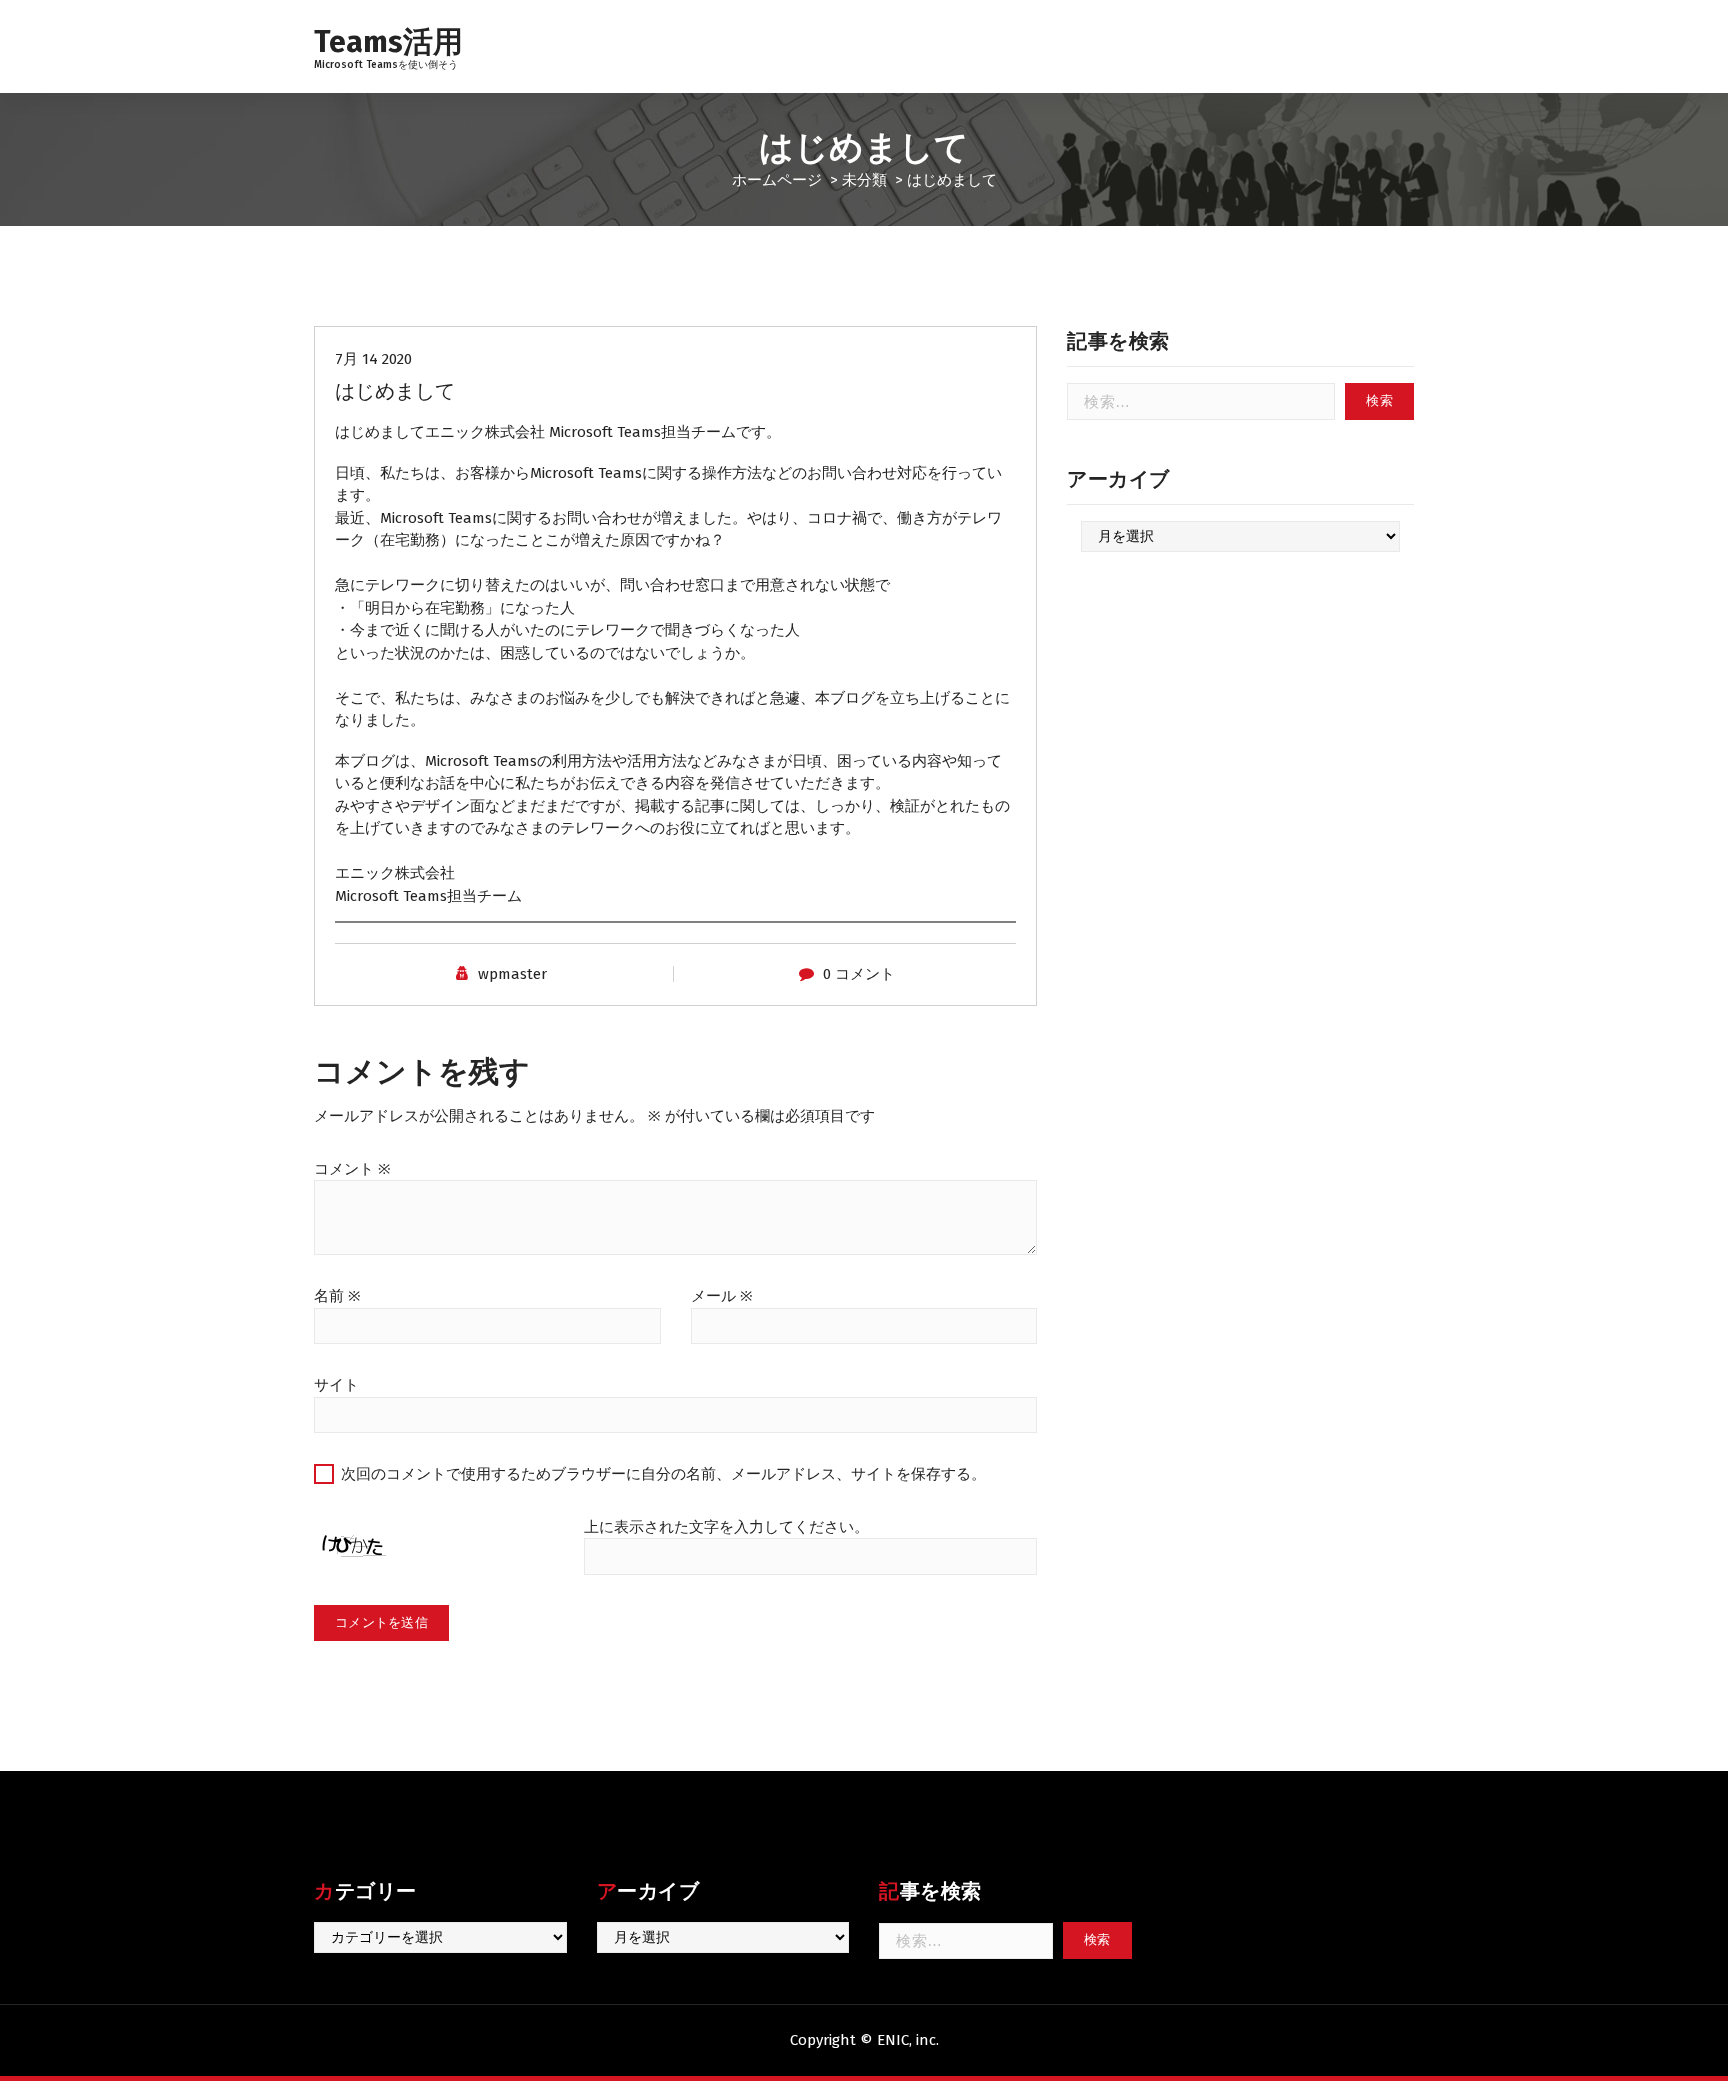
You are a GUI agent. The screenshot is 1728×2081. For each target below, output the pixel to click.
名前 (337, 1296)
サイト (336, 1385)
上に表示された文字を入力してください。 (726, 1527)
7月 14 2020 (373, 359)
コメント (352, 1169)
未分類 (864, 180)
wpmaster (512, 974)
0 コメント (859, 974)
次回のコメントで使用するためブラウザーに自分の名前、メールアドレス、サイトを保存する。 (663, 1474)
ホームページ (777, 180)
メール (722, 1296)
